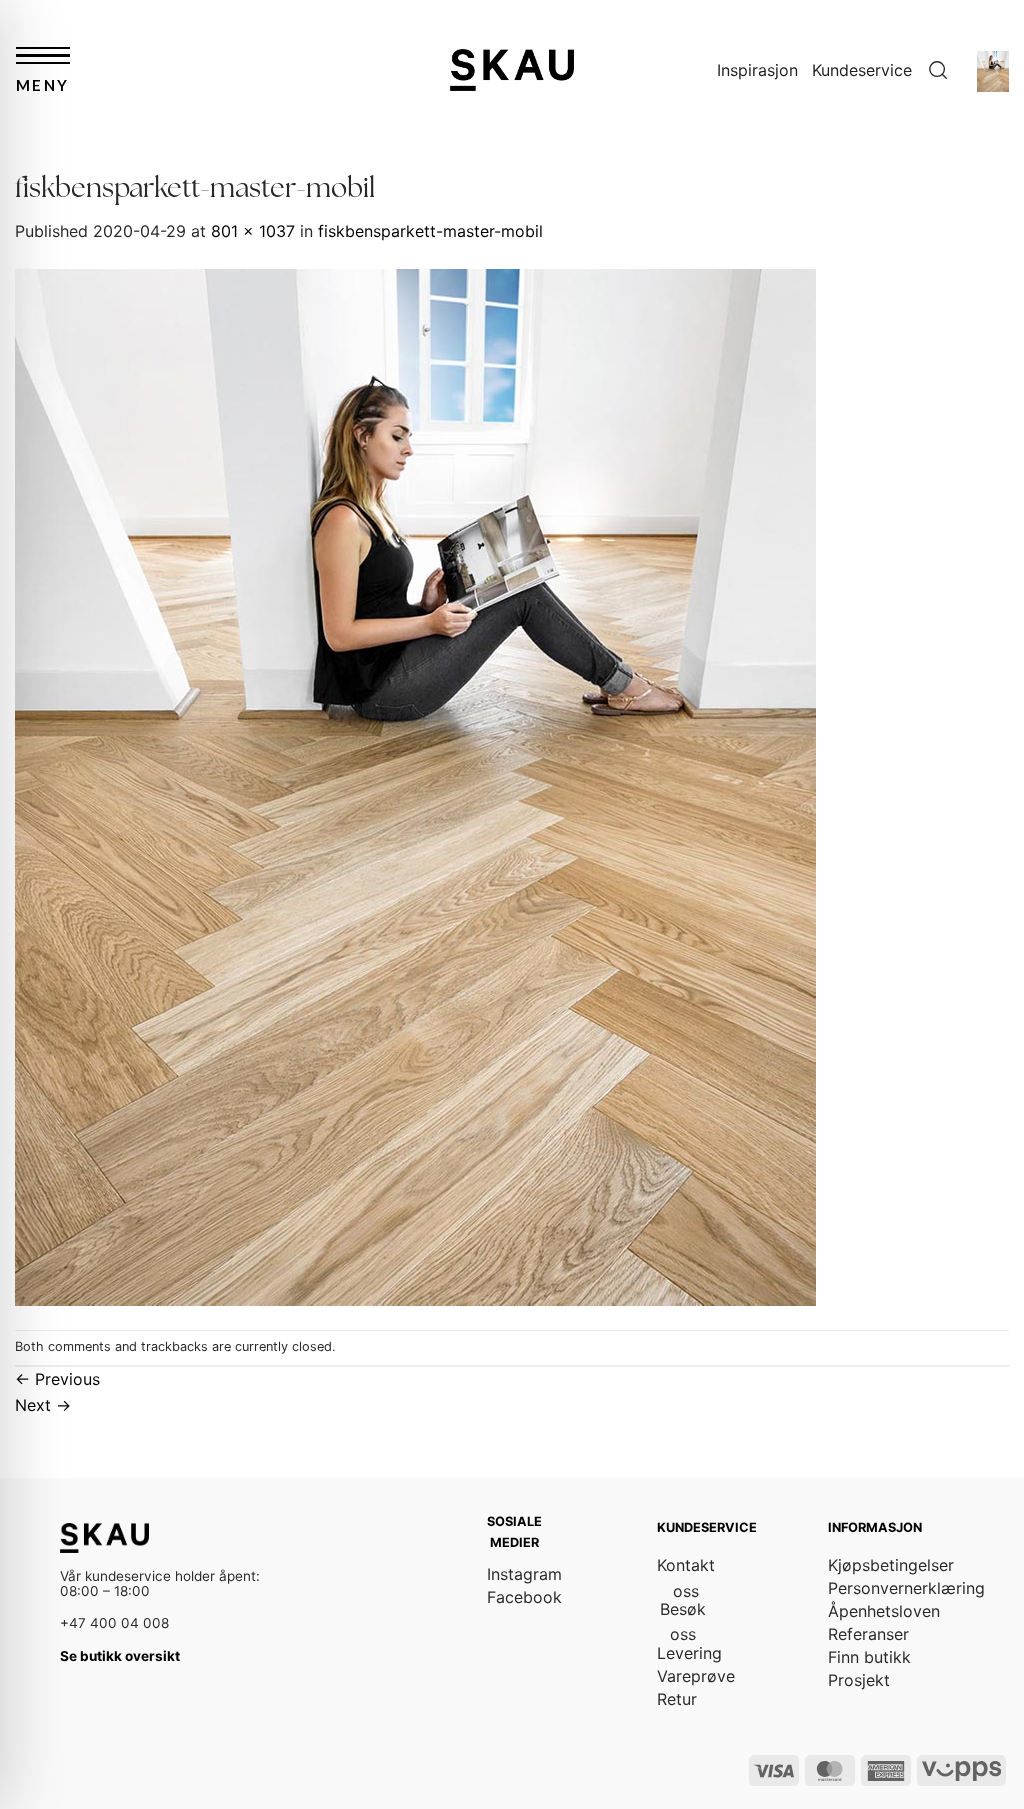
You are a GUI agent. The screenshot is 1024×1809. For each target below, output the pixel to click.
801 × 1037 (253, 231)
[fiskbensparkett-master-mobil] (415, 785)
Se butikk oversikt (120, 1656)
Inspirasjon (757, 70)
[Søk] (938, 70)
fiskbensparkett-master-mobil (430, 231)
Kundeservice (862, 70)
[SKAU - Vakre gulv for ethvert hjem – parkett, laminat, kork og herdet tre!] (512, 69)
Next (43, 1405)
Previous (57, 1379)
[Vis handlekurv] (993, 70)
